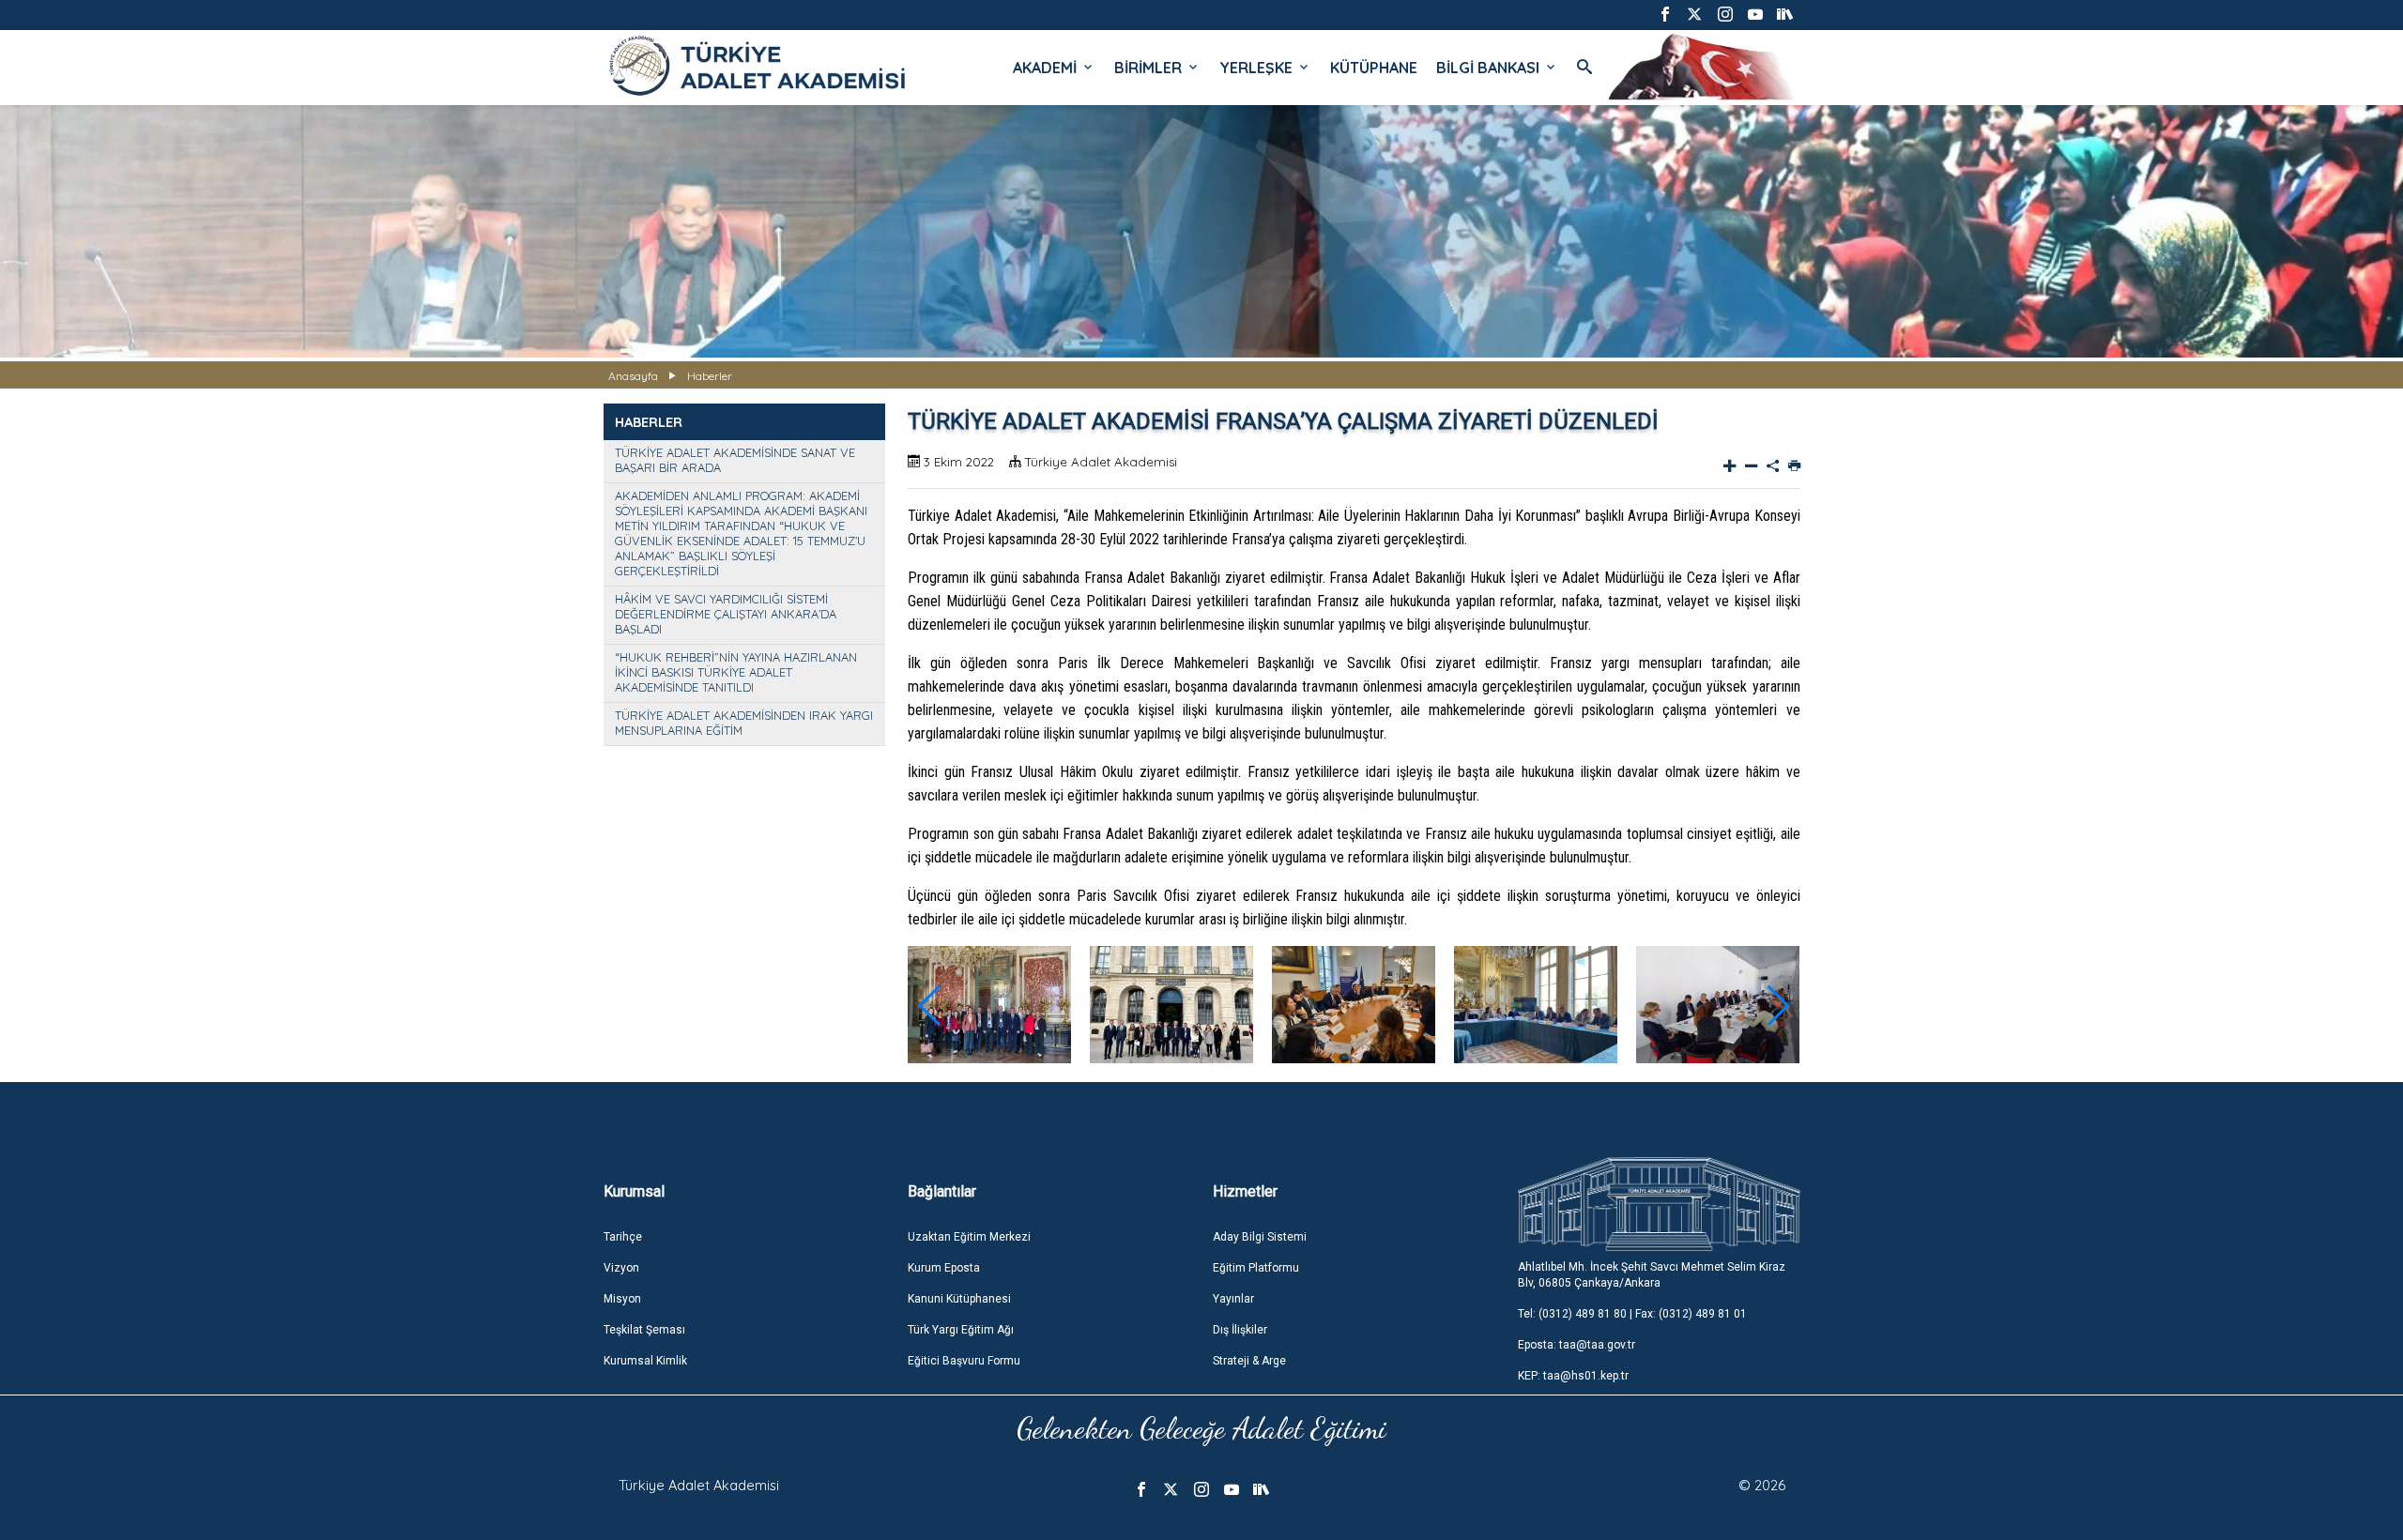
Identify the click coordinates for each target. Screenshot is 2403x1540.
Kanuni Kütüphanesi (959, 1299)
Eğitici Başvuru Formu (964, 1361)
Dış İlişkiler (1240, 1330)
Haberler (710, 376)
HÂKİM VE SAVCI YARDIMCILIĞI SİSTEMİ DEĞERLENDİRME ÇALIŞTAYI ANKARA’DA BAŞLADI (726, 614)
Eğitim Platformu (1256, 1268)
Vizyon (621, 1268)
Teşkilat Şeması (644, 1330)
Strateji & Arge (1249, 1361)
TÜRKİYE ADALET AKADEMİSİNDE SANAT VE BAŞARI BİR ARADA (735, 460)
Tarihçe (623, 1237)
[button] (1778, 1006)
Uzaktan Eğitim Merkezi (969, 1237)
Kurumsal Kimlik (645, 1361)
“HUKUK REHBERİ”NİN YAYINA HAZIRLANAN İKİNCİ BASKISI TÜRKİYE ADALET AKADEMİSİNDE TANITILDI (736, 672)
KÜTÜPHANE (1374, 68)
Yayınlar (1233, 1299)
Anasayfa (633, 376)
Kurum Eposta (944, 1268)
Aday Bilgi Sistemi (1260, 1237)
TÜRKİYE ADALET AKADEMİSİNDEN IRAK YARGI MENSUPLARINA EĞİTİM (744, 723)
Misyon (622, 1299)
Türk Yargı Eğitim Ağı (961, 1330)
